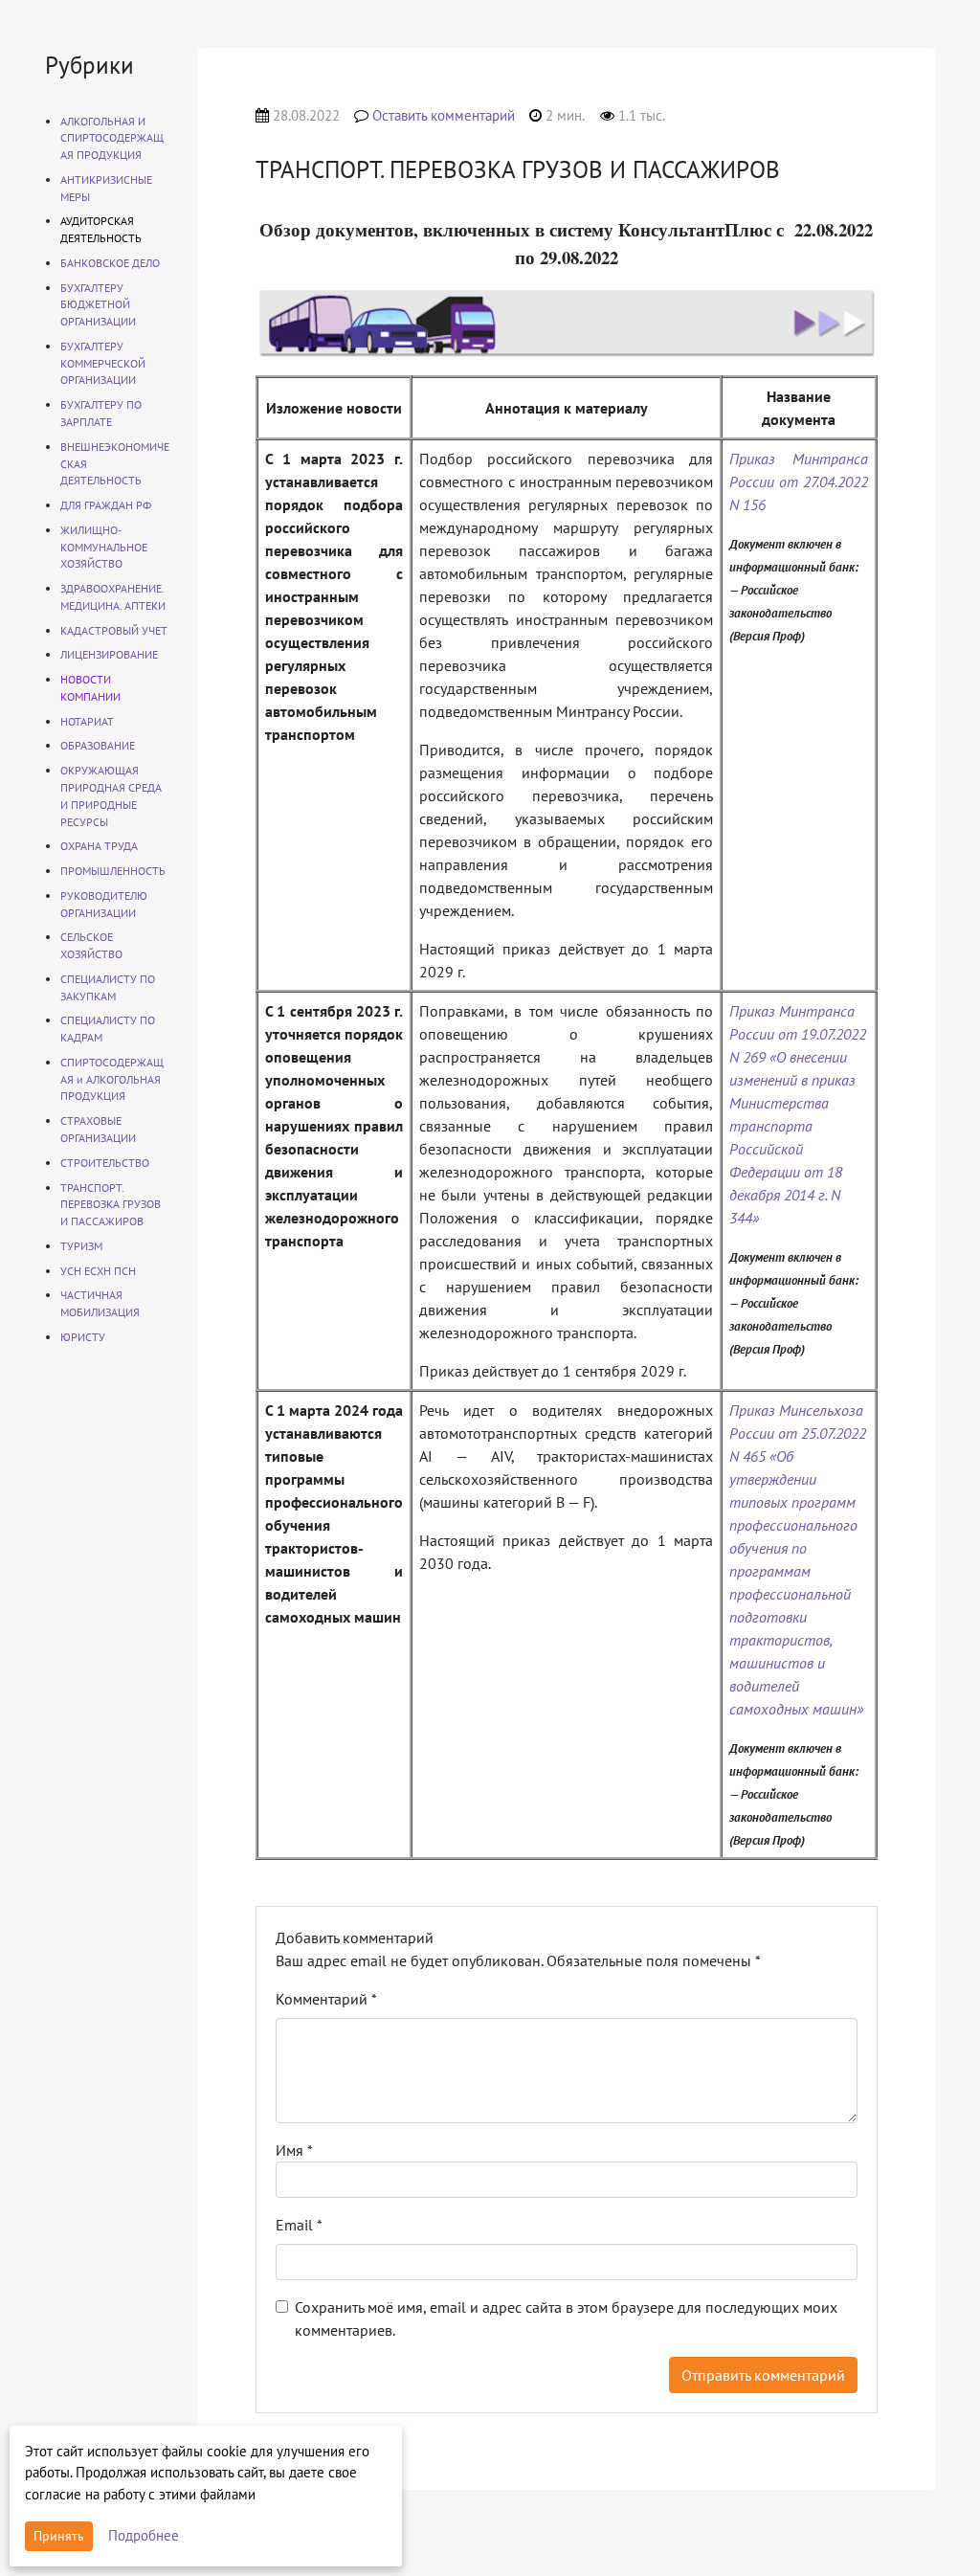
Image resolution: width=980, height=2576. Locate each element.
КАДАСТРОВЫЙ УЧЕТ (114, 630)
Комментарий (326, 1999)
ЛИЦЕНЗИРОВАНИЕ (109, 654)
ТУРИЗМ (81, 1246)
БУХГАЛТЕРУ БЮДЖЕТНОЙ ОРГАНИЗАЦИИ (98, 305)
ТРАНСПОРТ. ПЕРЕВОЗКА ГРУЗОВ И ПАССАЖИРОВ (111, 1205)
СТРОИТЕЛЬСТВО (105, 1163)
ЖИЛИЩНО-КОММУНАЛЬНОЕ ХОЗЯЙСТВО (104, 547)
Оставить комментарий (444, 115)
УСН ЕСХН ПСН (98, 1271)
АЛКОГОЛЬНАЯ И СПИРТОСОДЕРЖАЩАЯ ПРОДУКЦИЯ (112, 138)
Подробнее (144, 2535)
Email (299, 2225)
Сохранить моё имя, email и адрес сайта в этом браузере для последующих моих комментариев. (566, 2318)
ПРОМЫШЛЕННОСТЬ (113, 871)
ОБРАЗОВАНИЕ (98, 745)
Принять (59, 2536)
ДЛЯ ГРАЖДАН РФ (106, 505)
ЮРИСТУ (83, 1337)
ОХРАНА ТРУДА (99, 846)
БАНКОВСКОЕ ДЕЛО (110, 263)
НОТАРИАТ (87, 721)
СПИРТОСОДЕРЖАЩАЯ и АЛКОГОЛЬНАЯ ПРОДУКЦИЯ (112, 1079)
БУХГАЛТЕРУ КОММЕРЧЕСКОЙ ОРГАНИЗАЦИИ (103, 363)
